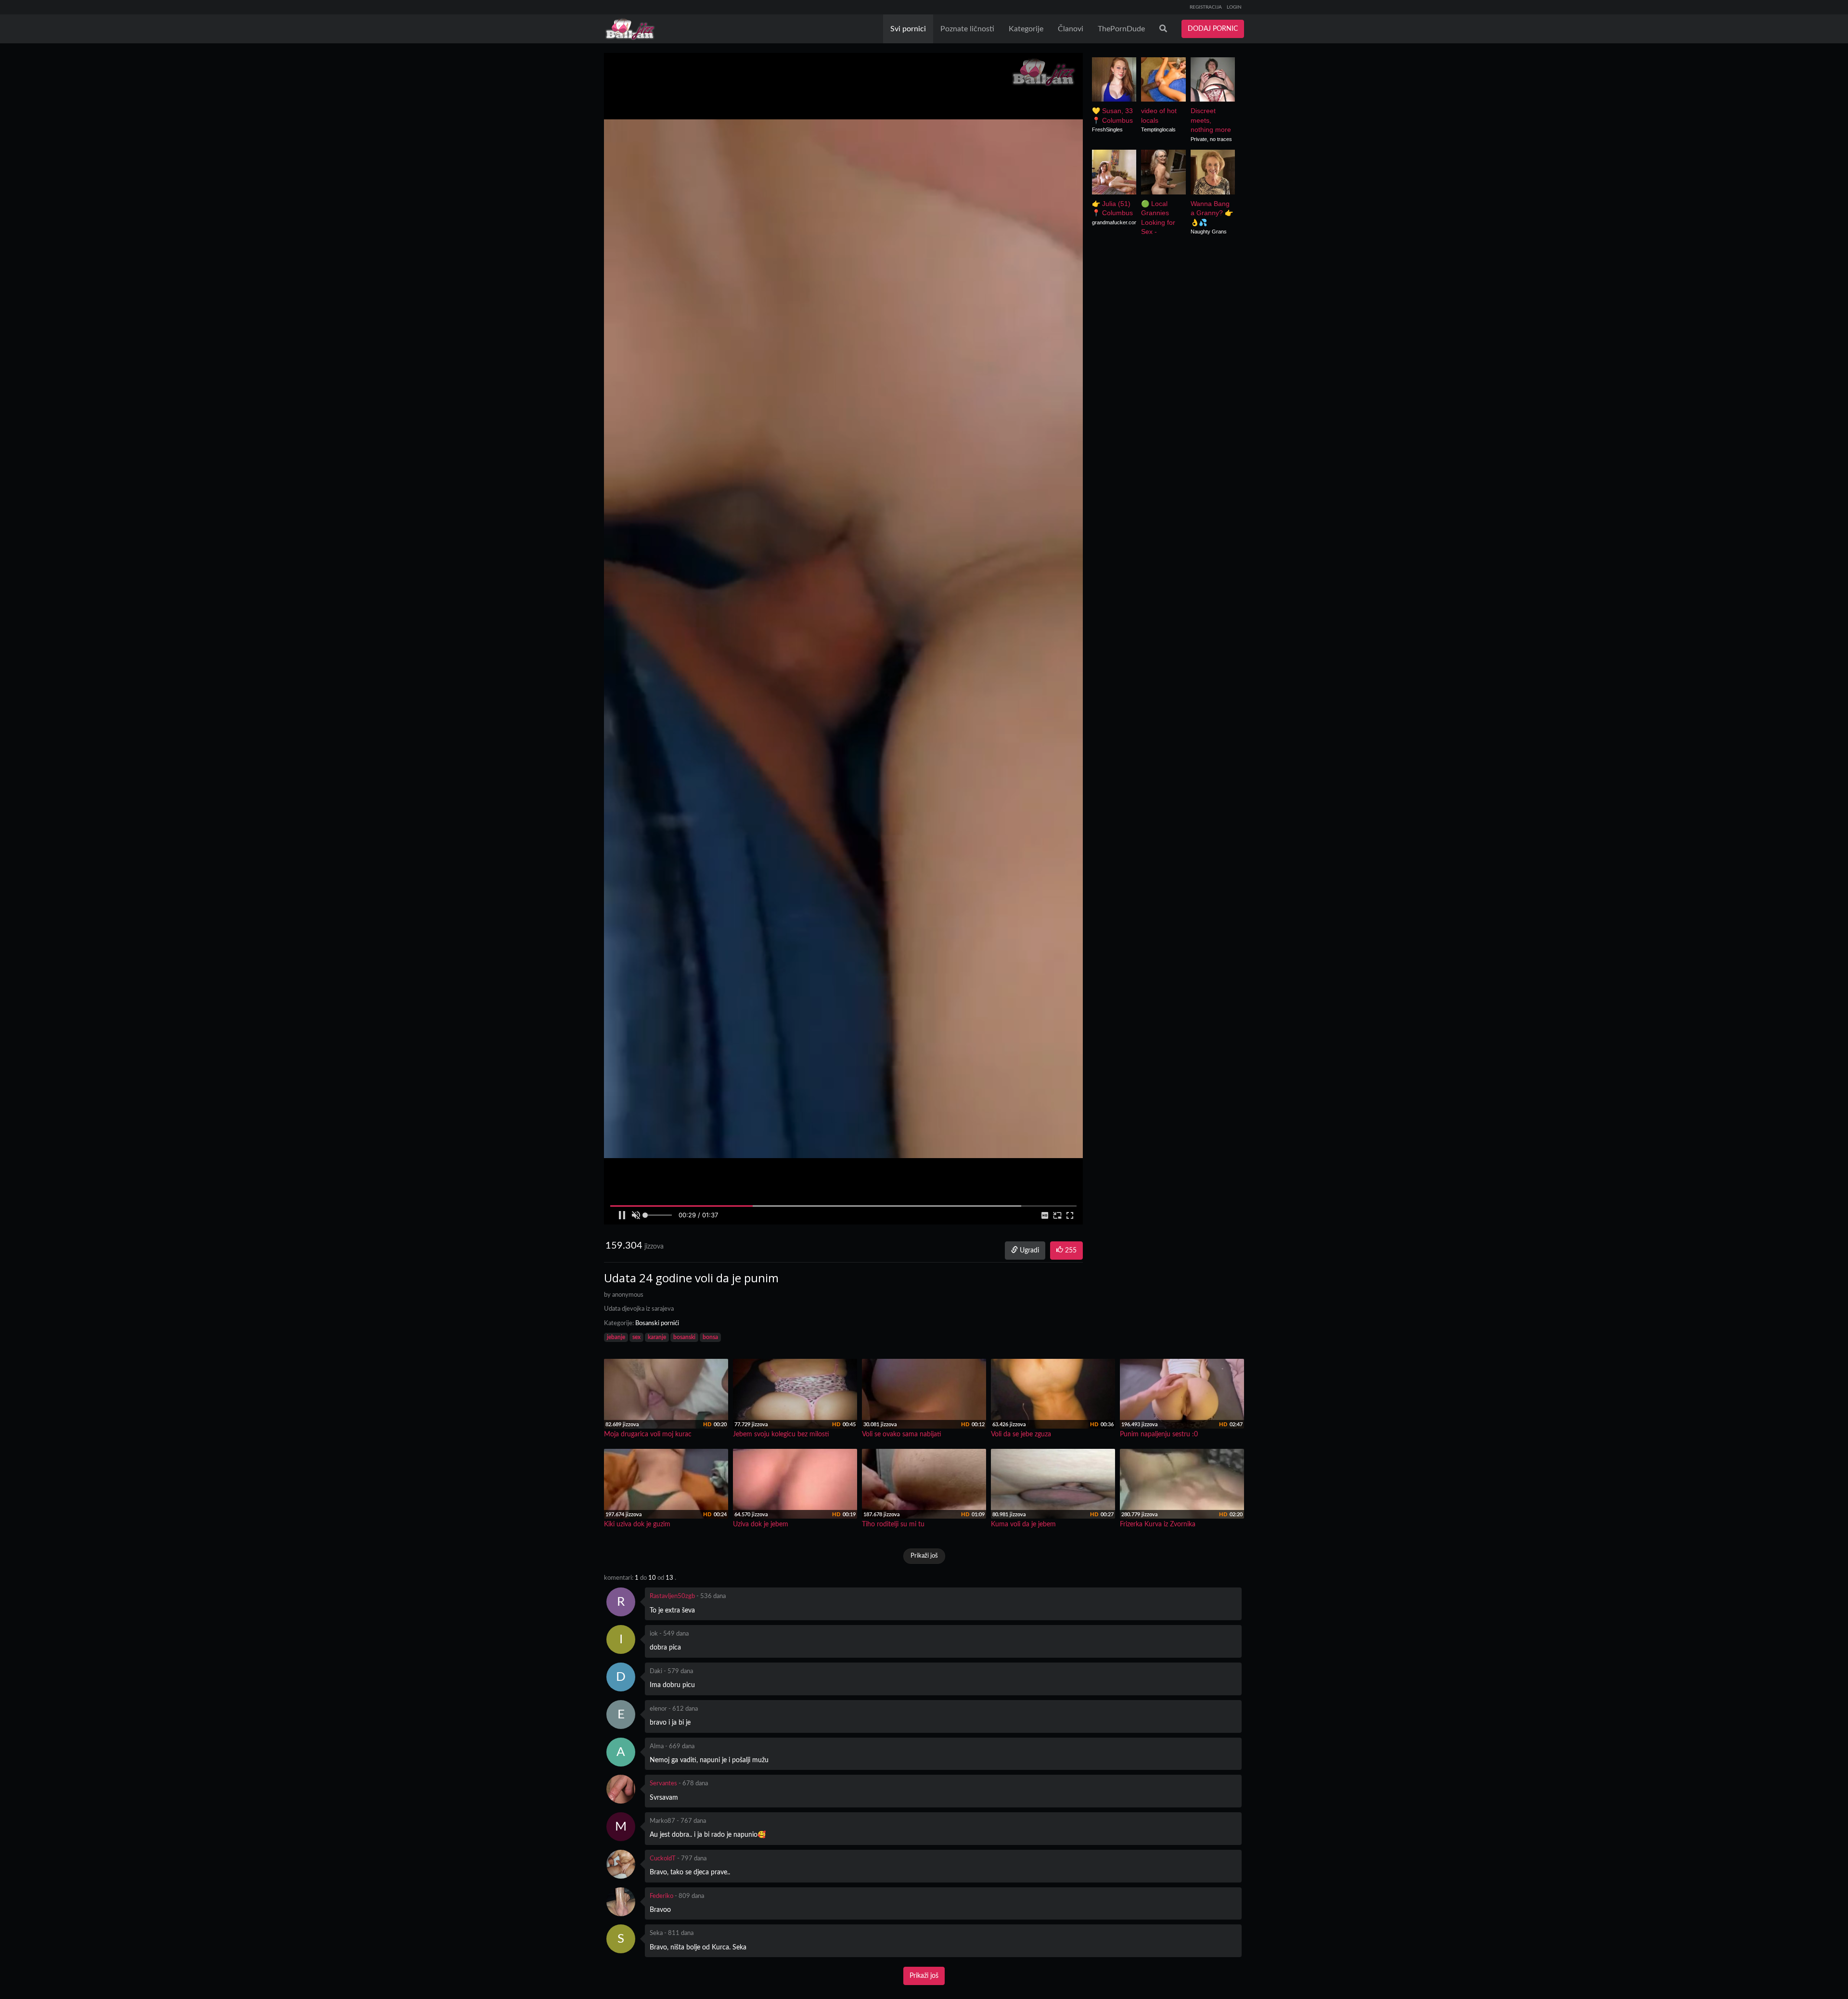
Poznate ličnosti (967, 29)
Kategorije (1026, 29)
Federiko (661, 1896)
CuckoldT (663, 1859)
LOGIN (1234, 7)
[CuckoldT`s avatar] (621, 1864)
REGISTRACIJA (1206, 7)
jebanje (616, 1337)
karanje (657, 1337)
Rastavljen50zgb (672, 1596)
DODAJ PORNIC (1213, 29)
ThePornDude (1121, 29)
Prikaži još (924, 1556)
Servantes (663, 1784)
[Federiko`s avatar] (621, 1902)
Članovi (1071, 29)
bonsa (710, 1337)
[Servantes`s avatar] (621, 1789)
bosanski (684, 1337)
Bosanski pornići (657, 1323)
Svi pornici (908, 29)
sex (636, 1337)
